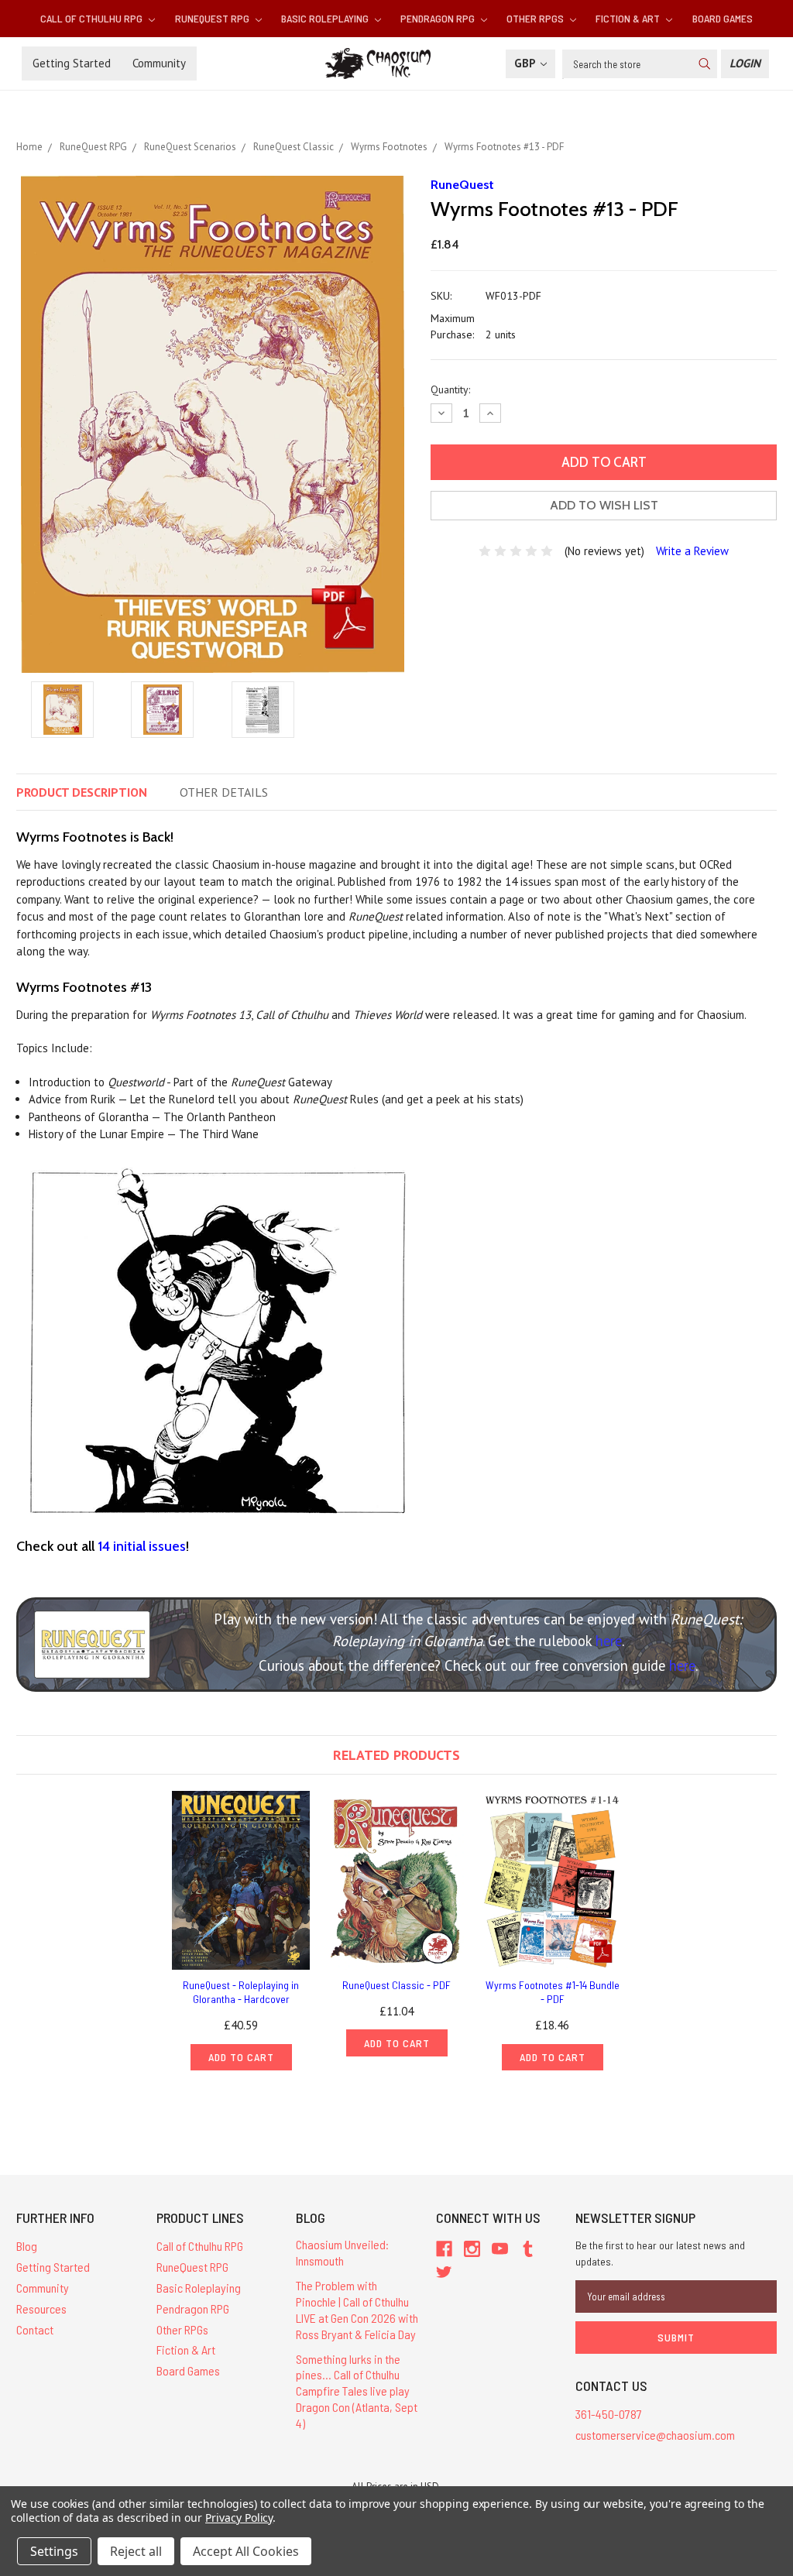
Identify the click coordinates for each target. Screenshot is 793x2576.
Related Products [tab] (396, 1755)
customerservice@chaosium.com (655, 2435)
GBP (526, 63)
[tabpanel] (241, 1931)
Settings (54, 2551)
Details (224, 792)
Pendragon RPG (439, 18)
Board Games (723, 18)
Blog (27, 2246)
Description (82, 792)
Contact (35, 2329)
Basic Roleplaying (326, 18)
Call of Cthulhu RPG (93, 18)
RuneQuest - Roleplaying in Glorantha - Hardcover (241, 1992)
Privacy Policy (239, 2518)
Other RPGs (536, 18)
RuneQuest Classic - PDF (396, 1985)
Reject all (136, 2551)
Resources (41, 2308)
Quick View (241, 1880)
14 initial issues (142, 1546)
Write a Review (692, 551)
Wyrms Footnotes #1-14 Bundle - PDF (553, 1992)
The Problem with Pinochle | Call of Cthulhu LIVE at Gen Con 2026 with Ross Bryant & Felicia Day (357, 2309)
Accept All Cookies (246, 2551)
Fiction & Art (629, 18)
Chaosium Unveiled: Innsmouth (342, 2252)
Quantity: (450, 389)
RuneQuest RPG (213, 18)
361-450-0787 (609, 2414)
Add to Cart (241, 2057)
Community (159, 63)
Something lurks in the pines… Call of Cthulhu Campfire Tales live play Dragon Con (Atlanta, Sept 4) (357, 2391)
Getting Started (72, 63)
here (609, 1641)
